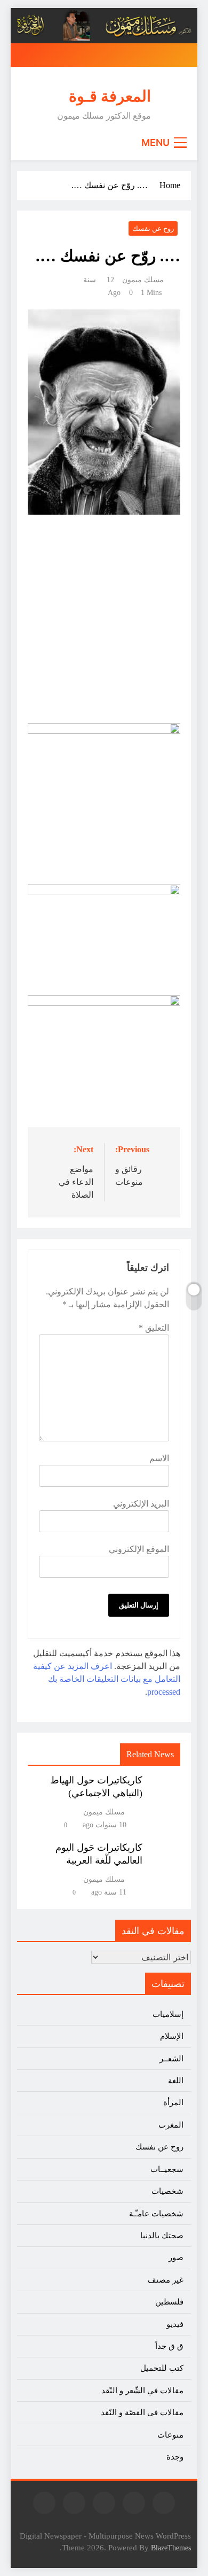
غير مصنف (166, 2280)
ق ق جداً (169, 2346)
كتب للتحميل (162, 2368)
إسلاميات (168, 2014)
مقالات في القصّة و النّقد (142, 2412)
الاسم (159, 1458)
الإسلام (172, 2036)
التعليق (154, 1328)
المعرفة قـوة (110, 96)
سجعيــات (167, 2169)
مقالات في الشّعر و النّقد (142, 2391)
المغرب (171, 2125)
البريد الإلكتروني (141, 1504)
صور (176, 2257)
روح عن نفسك (153, 228)
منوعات (170, 2435)
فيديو (175, 2324)
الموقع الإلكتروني (139, 1549)
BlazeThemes (171, 2548)
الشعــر (171, 2059)
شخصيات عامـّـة (156, 2214)
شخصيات (167, 2191)
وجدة (175, 2457)
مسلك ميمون (143, 280)
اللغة (176, 2081)
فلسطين (169, 2302)
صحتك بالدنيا (162, 2236)
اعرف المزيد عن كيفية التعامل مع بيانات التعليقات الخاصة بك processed (107, 1679)
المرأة (173, 2102)
